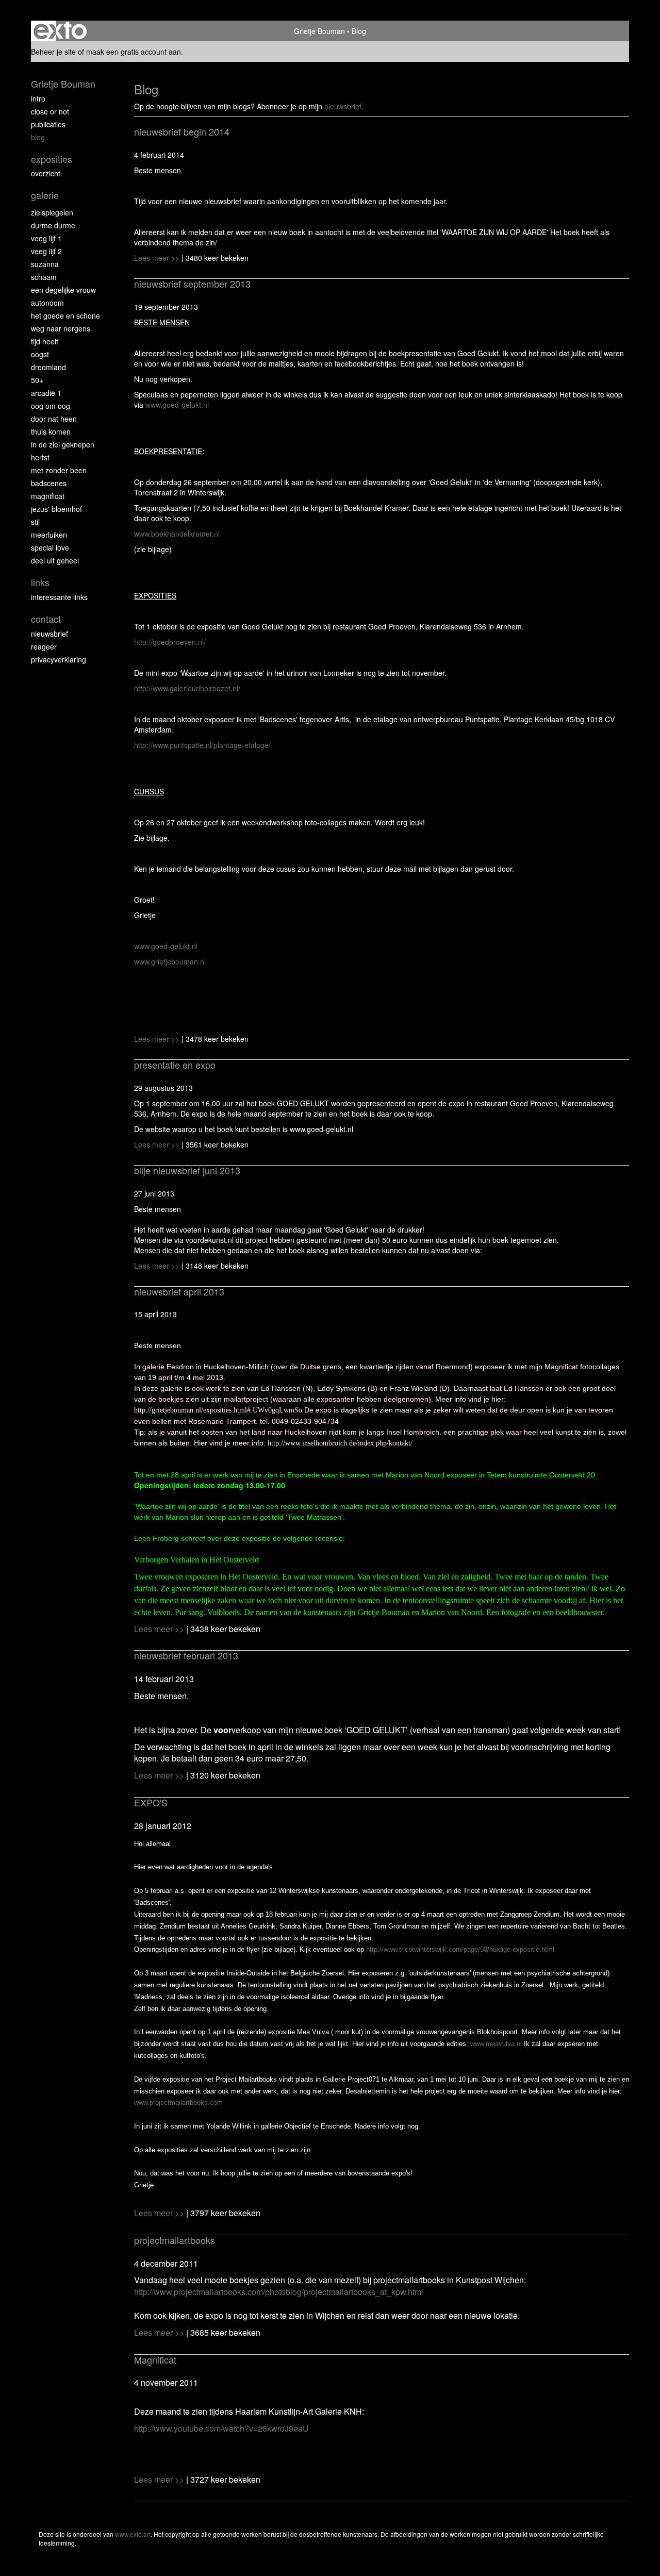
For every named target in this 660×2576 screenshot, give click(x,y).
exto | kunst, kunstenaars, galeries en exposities (60, 31)
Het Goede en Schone (65, 315)
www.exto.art (133, 2534)
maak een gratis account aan (134, 52)
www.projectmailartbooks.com (178, 2103)
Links (40, 582)
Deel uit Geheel (55, 560)
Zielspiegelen (52, 212)
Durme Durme (53, 225)
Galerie (45, 195)
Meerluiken (49, 535)
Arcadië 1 (46, 393)
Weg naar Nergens (61, 328)
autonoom (47, 303)
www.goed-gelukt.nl (177, 405)
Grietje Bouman (319, 31)
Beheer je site (53, 52)
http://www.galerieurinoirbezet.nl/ (187, 688)
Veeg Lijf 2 (46, 251)
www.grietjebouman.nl (170, 961)
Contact (46, 619)
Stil (35, 522)
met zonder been (59, 470)
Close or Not (50, 111)
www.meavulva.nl (496, 2044)
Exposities (52, 159)
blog (38, 137)
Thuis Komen (51, 431)
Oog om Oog (51, 406)
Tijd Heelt (45, 341)
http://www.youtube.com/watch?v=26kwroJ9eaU (221, 2428)
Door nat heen (54, 419)
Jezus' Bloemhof (56, 509)
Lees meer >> (158, 258)
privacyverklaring (59, 659)
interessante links (59, 597)
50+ (37, 380)
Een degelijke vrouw (63, 290)
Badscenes (49, 483)
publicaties (48, 124)
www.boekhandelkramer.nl (177, 534)
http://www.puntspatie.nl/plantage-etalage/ (202, 745)
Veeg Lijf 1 (46, 238)
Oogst (40, 354)
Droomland (48, 367)
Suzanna (45, 264)
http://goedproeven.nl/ (170, 642)
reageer (44, 646)
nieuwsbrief (343, 106)
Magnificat (48, 496)
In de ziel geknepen (63, 444)
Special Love (50, 547)
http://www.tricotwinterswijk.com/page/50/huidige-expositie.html (460, 1949)
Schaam (44, 277)
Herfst (40, 457)
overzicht (46, 173)
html (279, 2292)
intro (38, 98)
